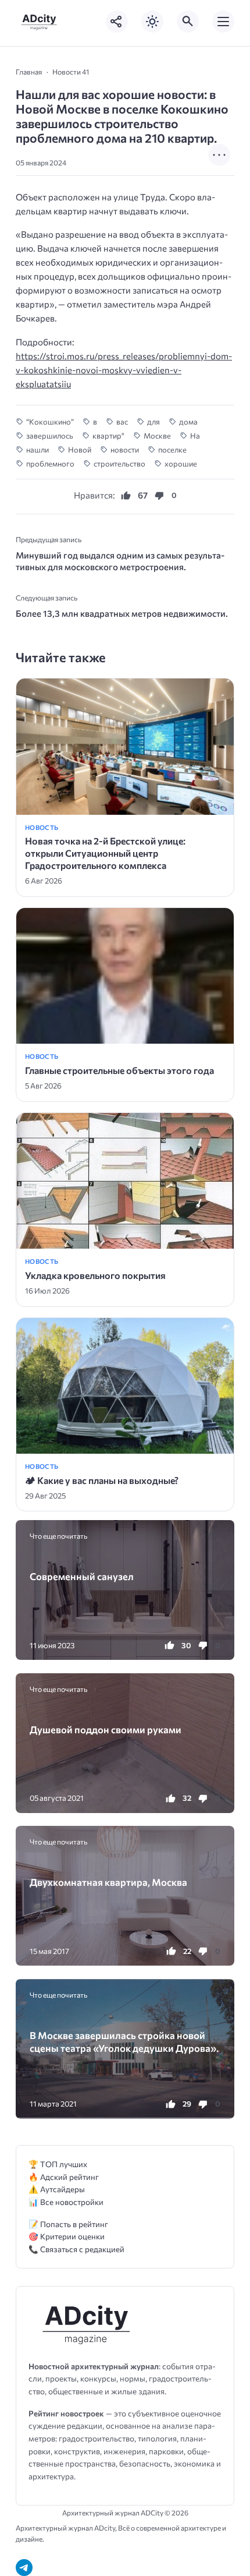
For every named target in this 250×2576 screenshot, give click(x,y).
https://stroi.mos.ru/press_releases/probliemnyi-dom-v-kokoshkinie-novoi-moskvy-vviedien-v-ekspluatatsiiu (124, 370)
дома (188, 422)
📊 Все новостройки (66, 2202)
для (153, 422)
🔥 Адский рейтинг (64, 2177)
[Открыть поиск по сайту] (188, 22)
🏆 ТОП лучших (58, 2164)
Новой (80, 450)
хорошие (181, 464)
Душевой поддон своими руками (106, 1729)
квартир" (108, 436)
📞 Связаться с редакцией (76, 2249)
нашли (37, 450)
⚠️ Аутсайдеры (57, 2189)
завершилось (50, 436)
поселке (172, 450)
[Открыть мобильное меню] (223, 22)
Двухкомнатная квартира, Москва (108, 1882)
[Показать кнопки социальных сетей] (117, 22)
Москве (157, 436)
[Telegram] (24, 2568)
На (195, 436)
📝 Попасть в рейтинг (68, 2224)
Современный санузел (82, 1576)
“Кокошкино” (50, 422)
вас (122, 422)
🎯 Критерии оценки (67, 2236)
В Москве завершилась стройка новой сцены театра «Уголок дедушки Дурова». (124, 2041)
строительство (119, 464)
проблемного (50, 464)
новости (125, 450)
